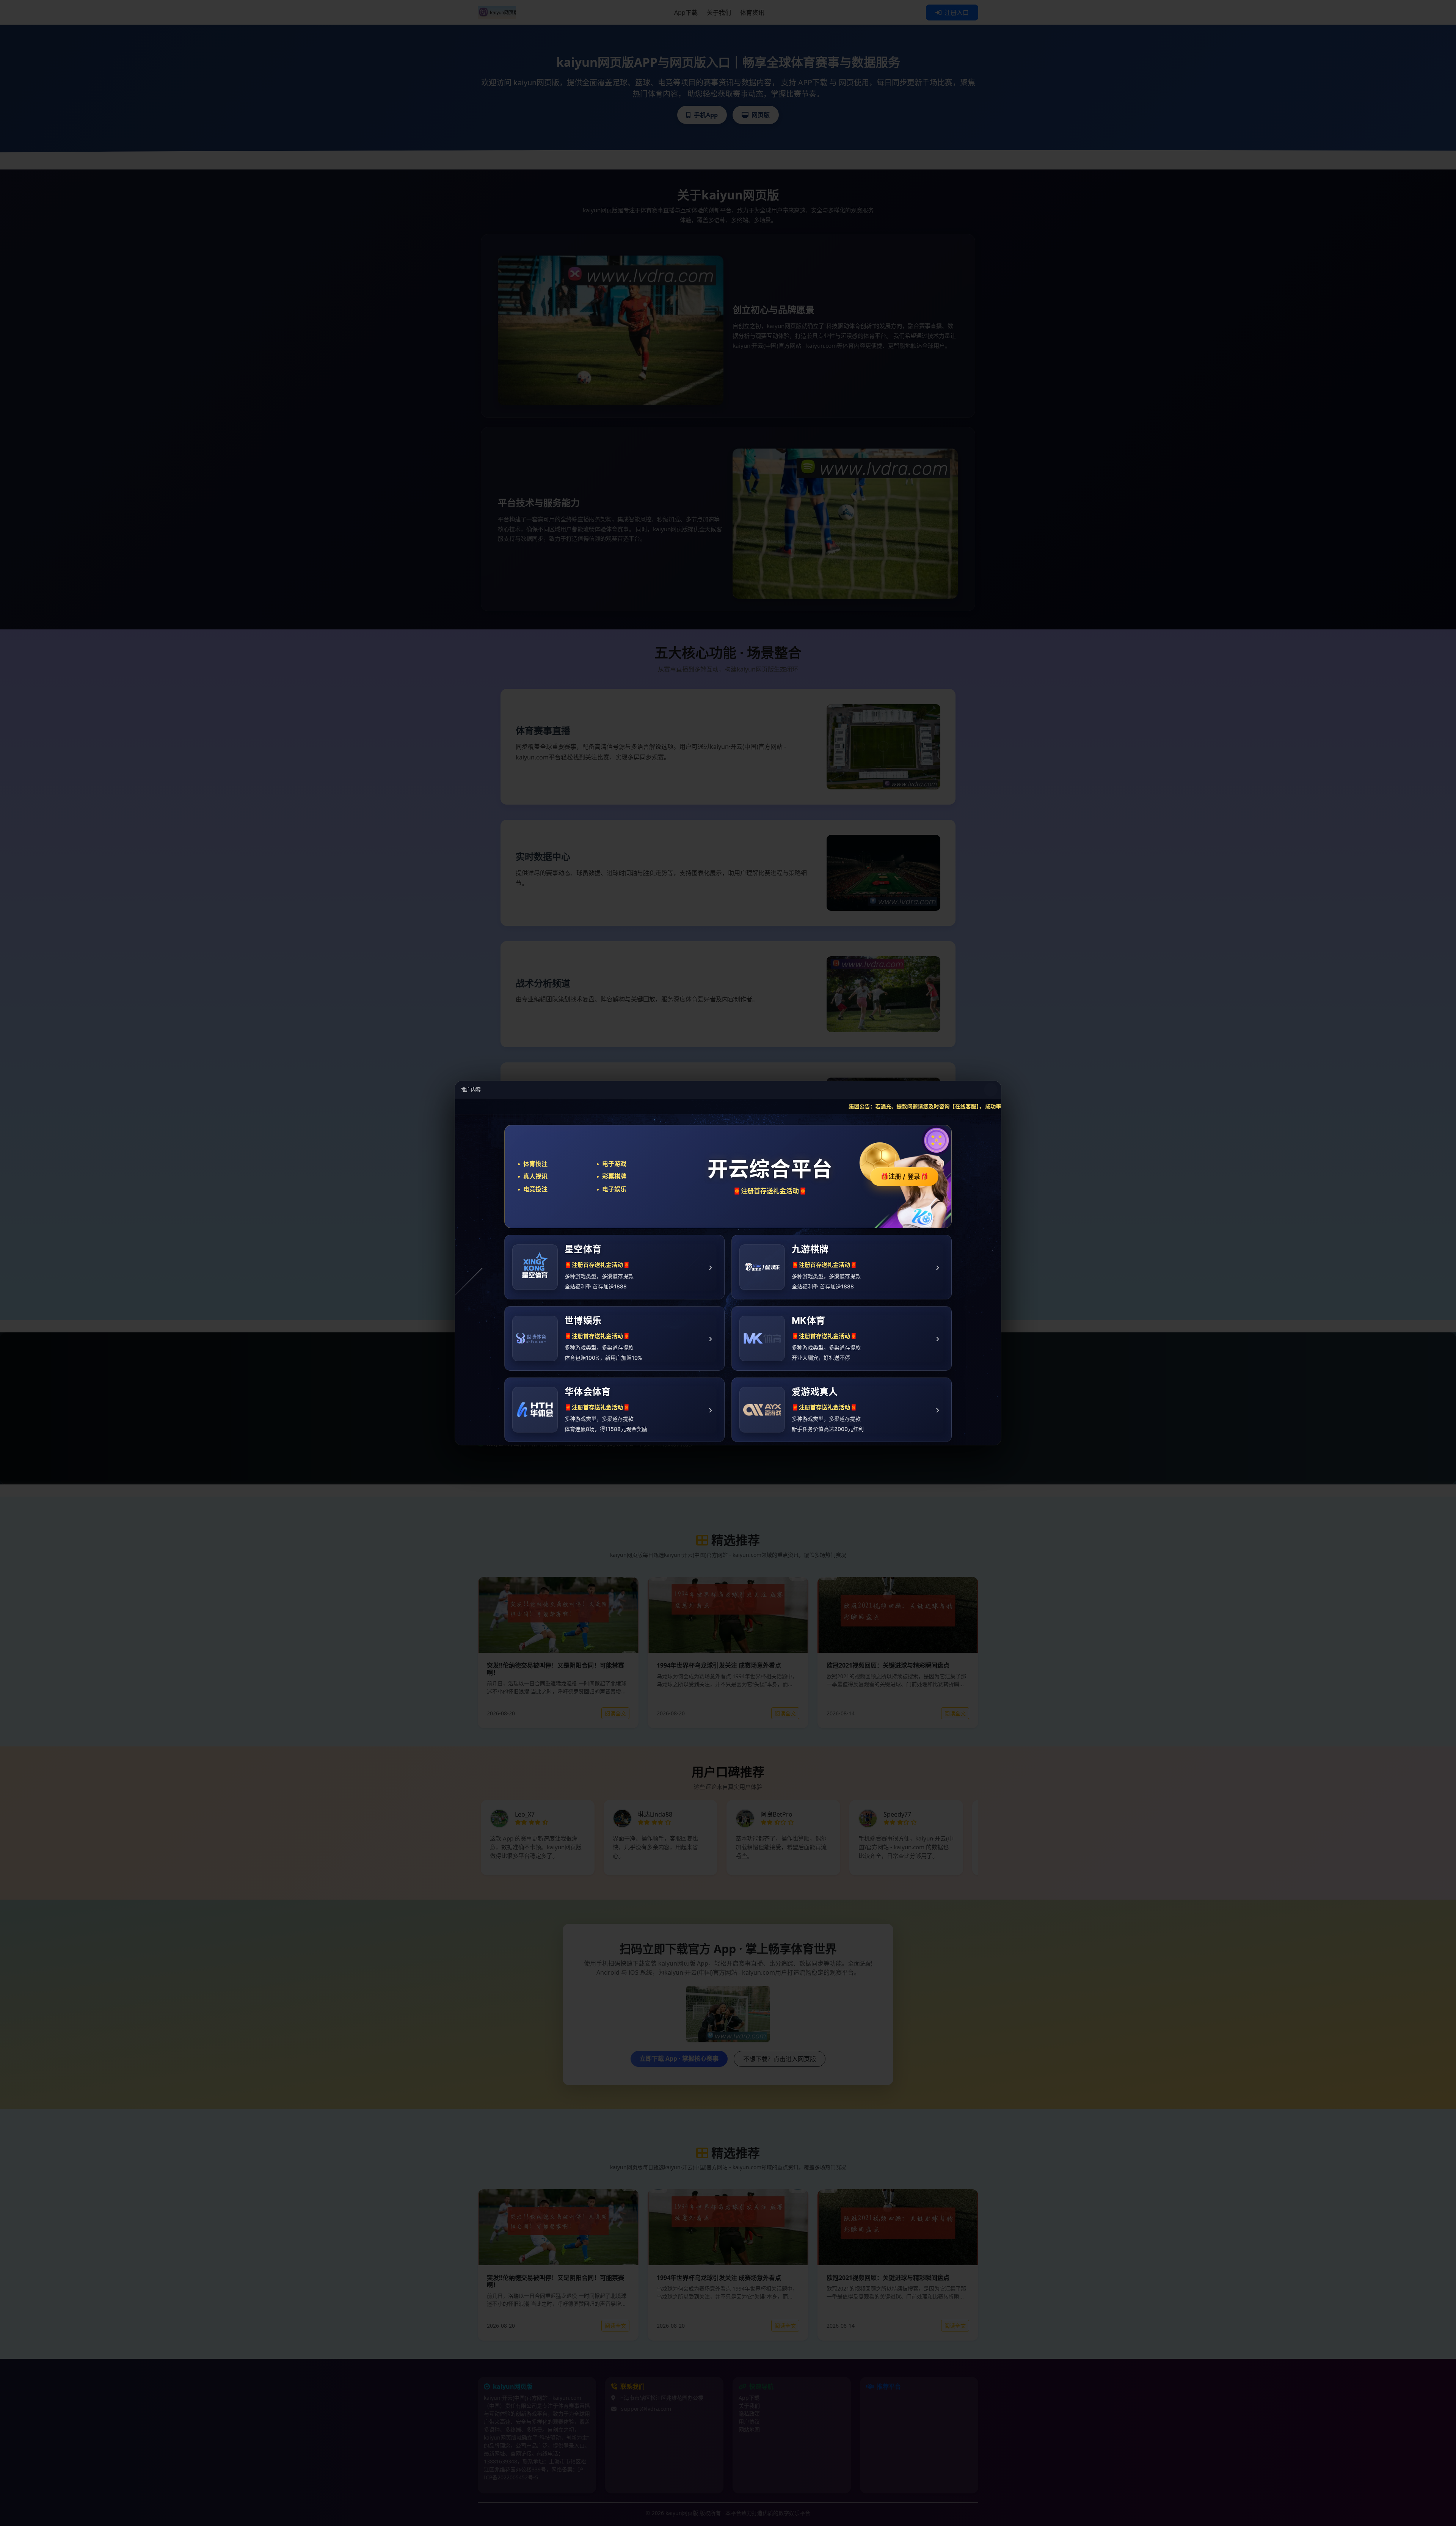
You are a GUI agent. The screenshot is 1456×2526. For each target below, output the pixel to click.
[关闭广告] (991, 1090)
